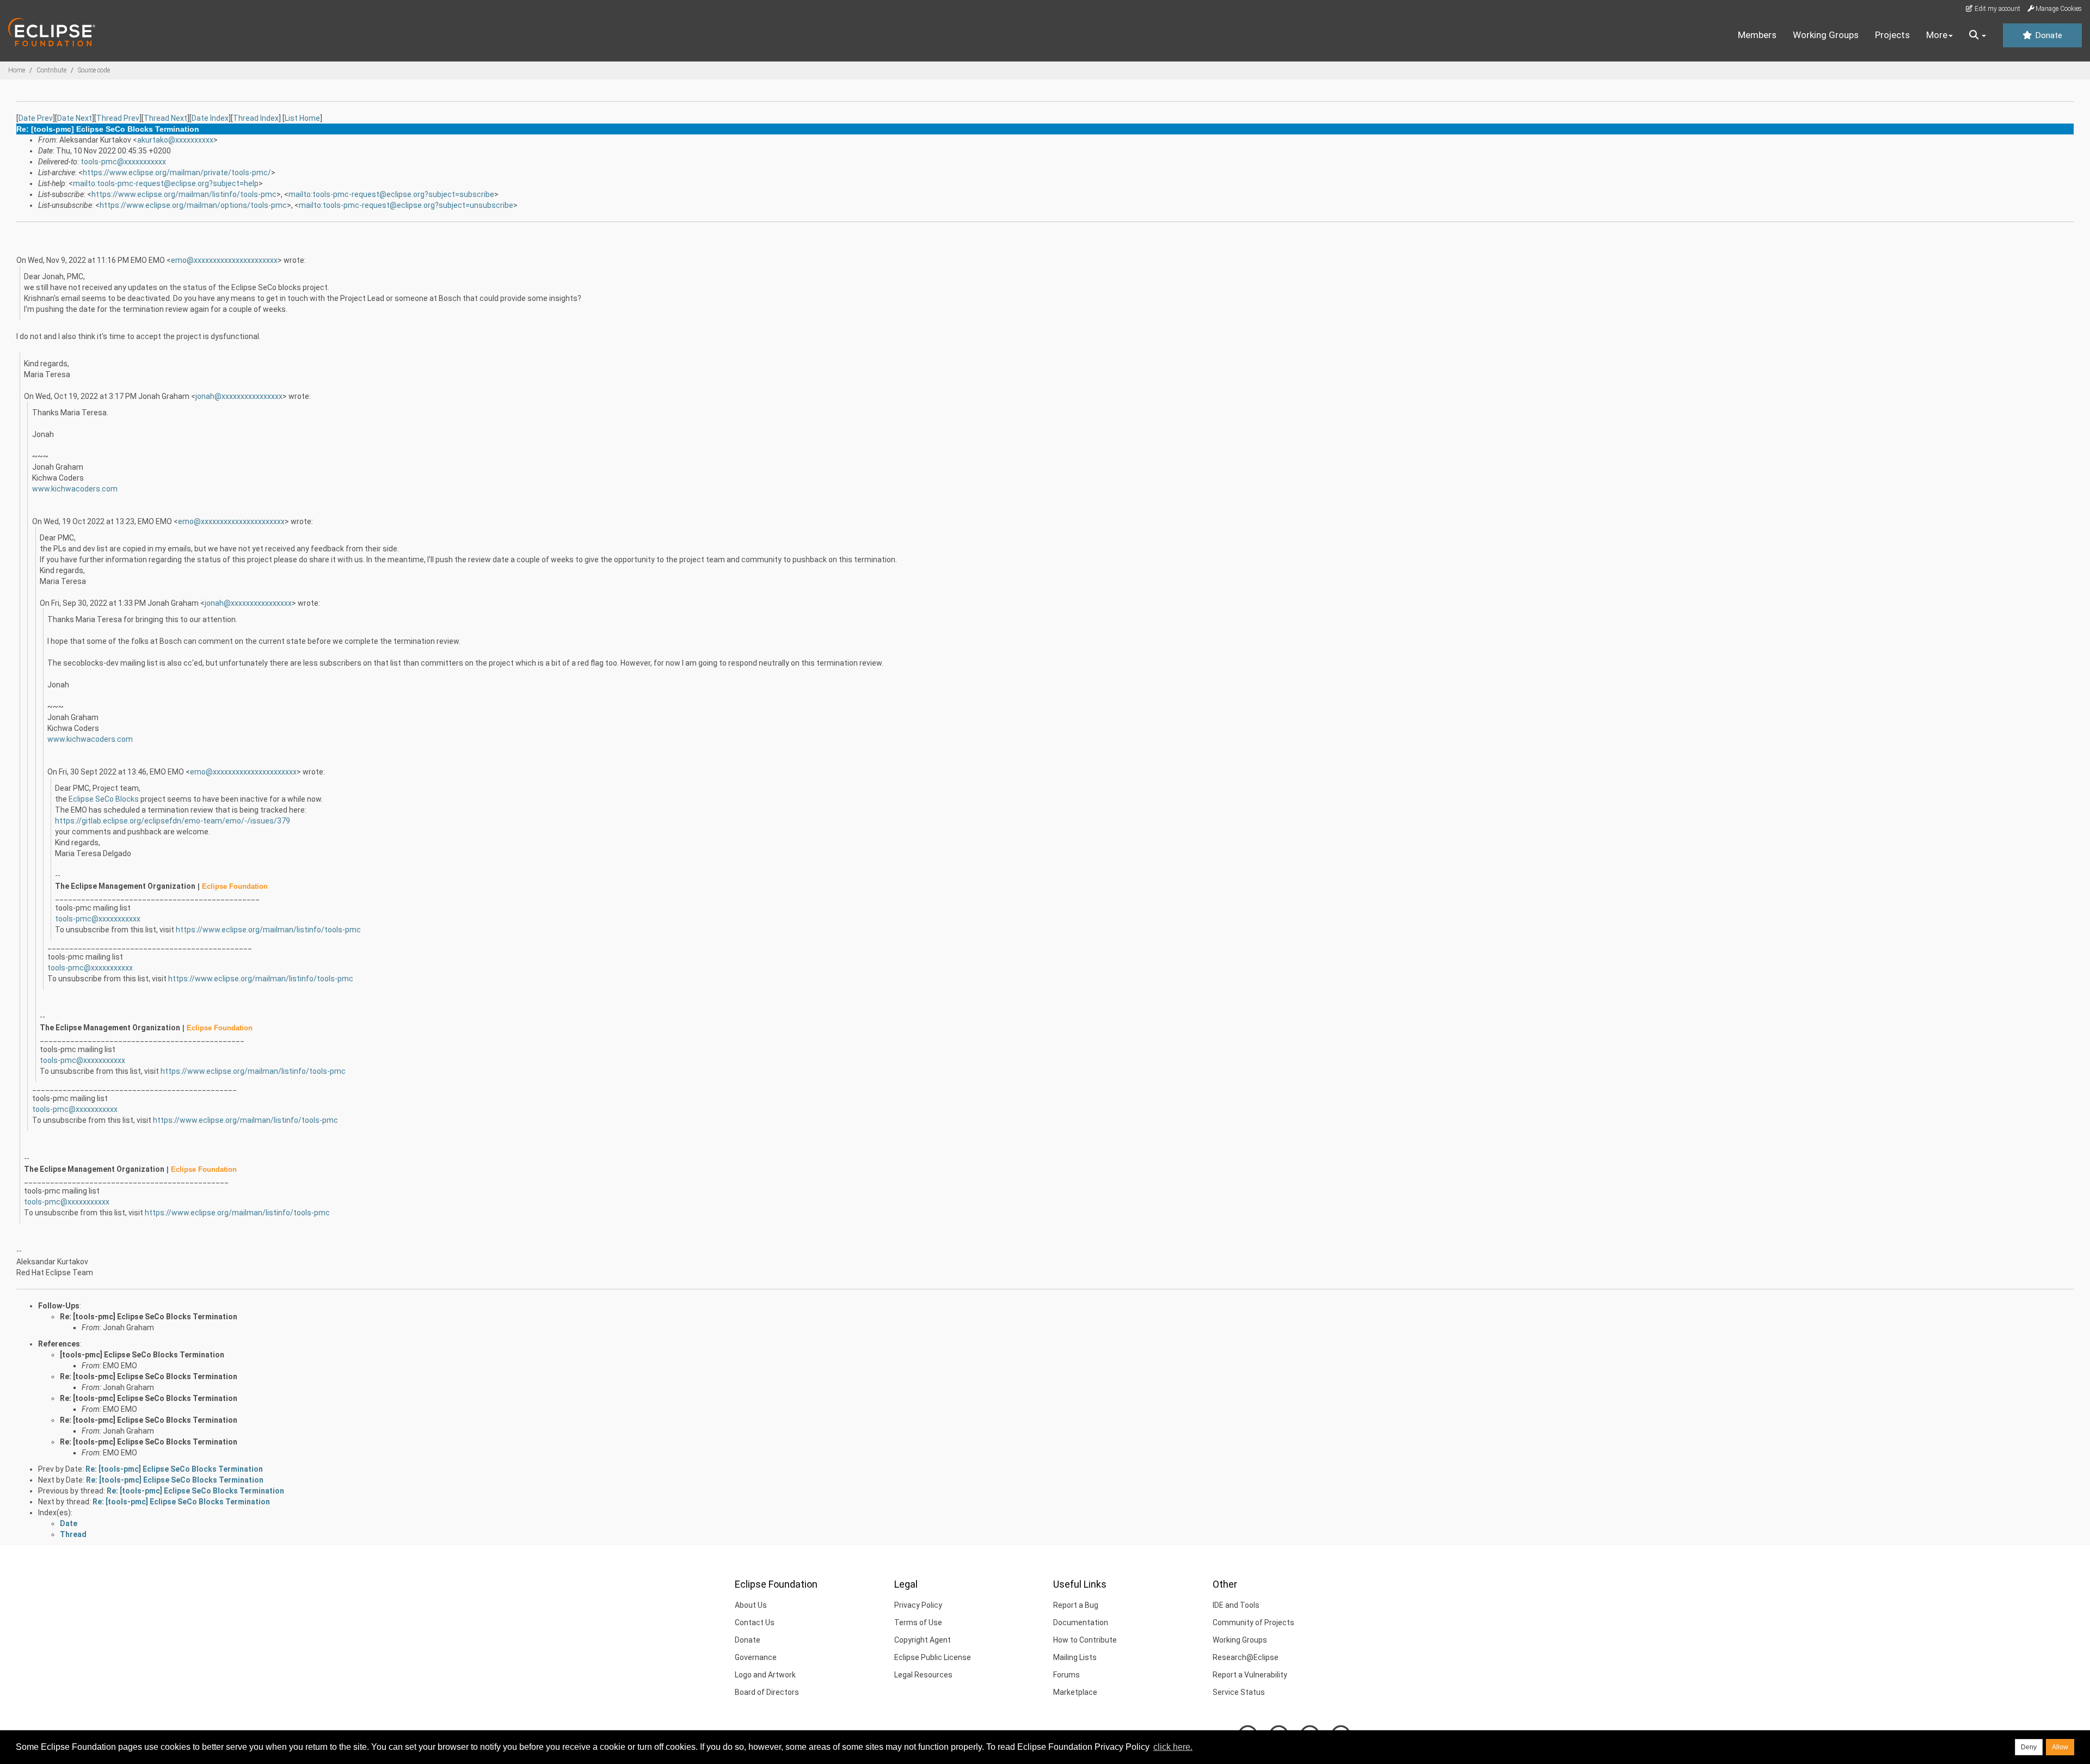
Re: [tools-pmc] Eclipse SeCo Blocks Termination (149, 1317)
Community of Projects (1253, 1622)
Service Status (1239, 1692)
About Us (751, 1605)
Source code (94, 70)
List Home (302, 118)
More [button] (1937, 35)
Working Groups (1826, 35)
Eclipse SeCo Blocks (104, 799)
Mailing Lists (1075, 1657)
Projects (1892, 35)
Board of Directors (767, 1692)
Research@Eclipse (1246, 1657)
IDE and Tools (1236, 1605)
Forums (1066, 1675)
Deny (2029, 1747)
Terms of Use (918, 1622)
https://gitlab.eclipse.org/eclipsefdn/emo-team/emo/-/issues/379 (173, 821)
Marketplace (1075, 1692)
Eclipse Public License (933, 1657)
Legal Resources (923, 1675)
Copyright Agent (923, 1640)
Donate (2048, 35)
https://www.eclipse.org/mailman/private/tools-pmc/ (177, 173)
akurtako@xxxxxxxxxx (175, 140)
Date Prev (36, 118)
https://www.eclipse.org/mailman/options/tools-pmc (193, 205)
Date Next (75, 118)
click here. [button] (1173, 1747)
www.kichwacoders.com (75, 489)
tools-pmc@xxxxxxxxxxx (123, 162)
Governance (756, 1657)
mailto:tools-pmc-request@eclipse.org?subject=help (166, 183)
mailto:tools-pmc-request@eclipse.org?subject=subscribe (391, 194)
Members (1757, 35)
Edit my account (1997, 9)
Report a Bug (1076, 1605)
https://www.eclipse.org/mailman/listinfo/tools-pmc (184, 194)
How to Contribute (1085, 1640)
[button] (1978, 35)
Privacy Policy (918, 1605)
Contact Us (755, 1622)
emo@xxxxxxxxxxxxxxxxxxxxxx (224, 260)
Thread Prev (118, 118)
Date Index (210, 118)
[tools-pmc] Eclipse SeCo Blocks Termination (142, 1355)
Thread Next (165, 118)
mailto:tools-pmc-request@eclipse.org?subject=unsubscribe (406, 205)
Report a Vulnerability (1250, 1675)
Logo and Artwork (765, 1675)
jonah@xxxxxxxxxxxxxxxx (239, 396)
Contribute (51, 70)
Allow (2060, 1747)
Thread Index (256, 118)
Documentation (1081, 1622)
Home (17, 70)
